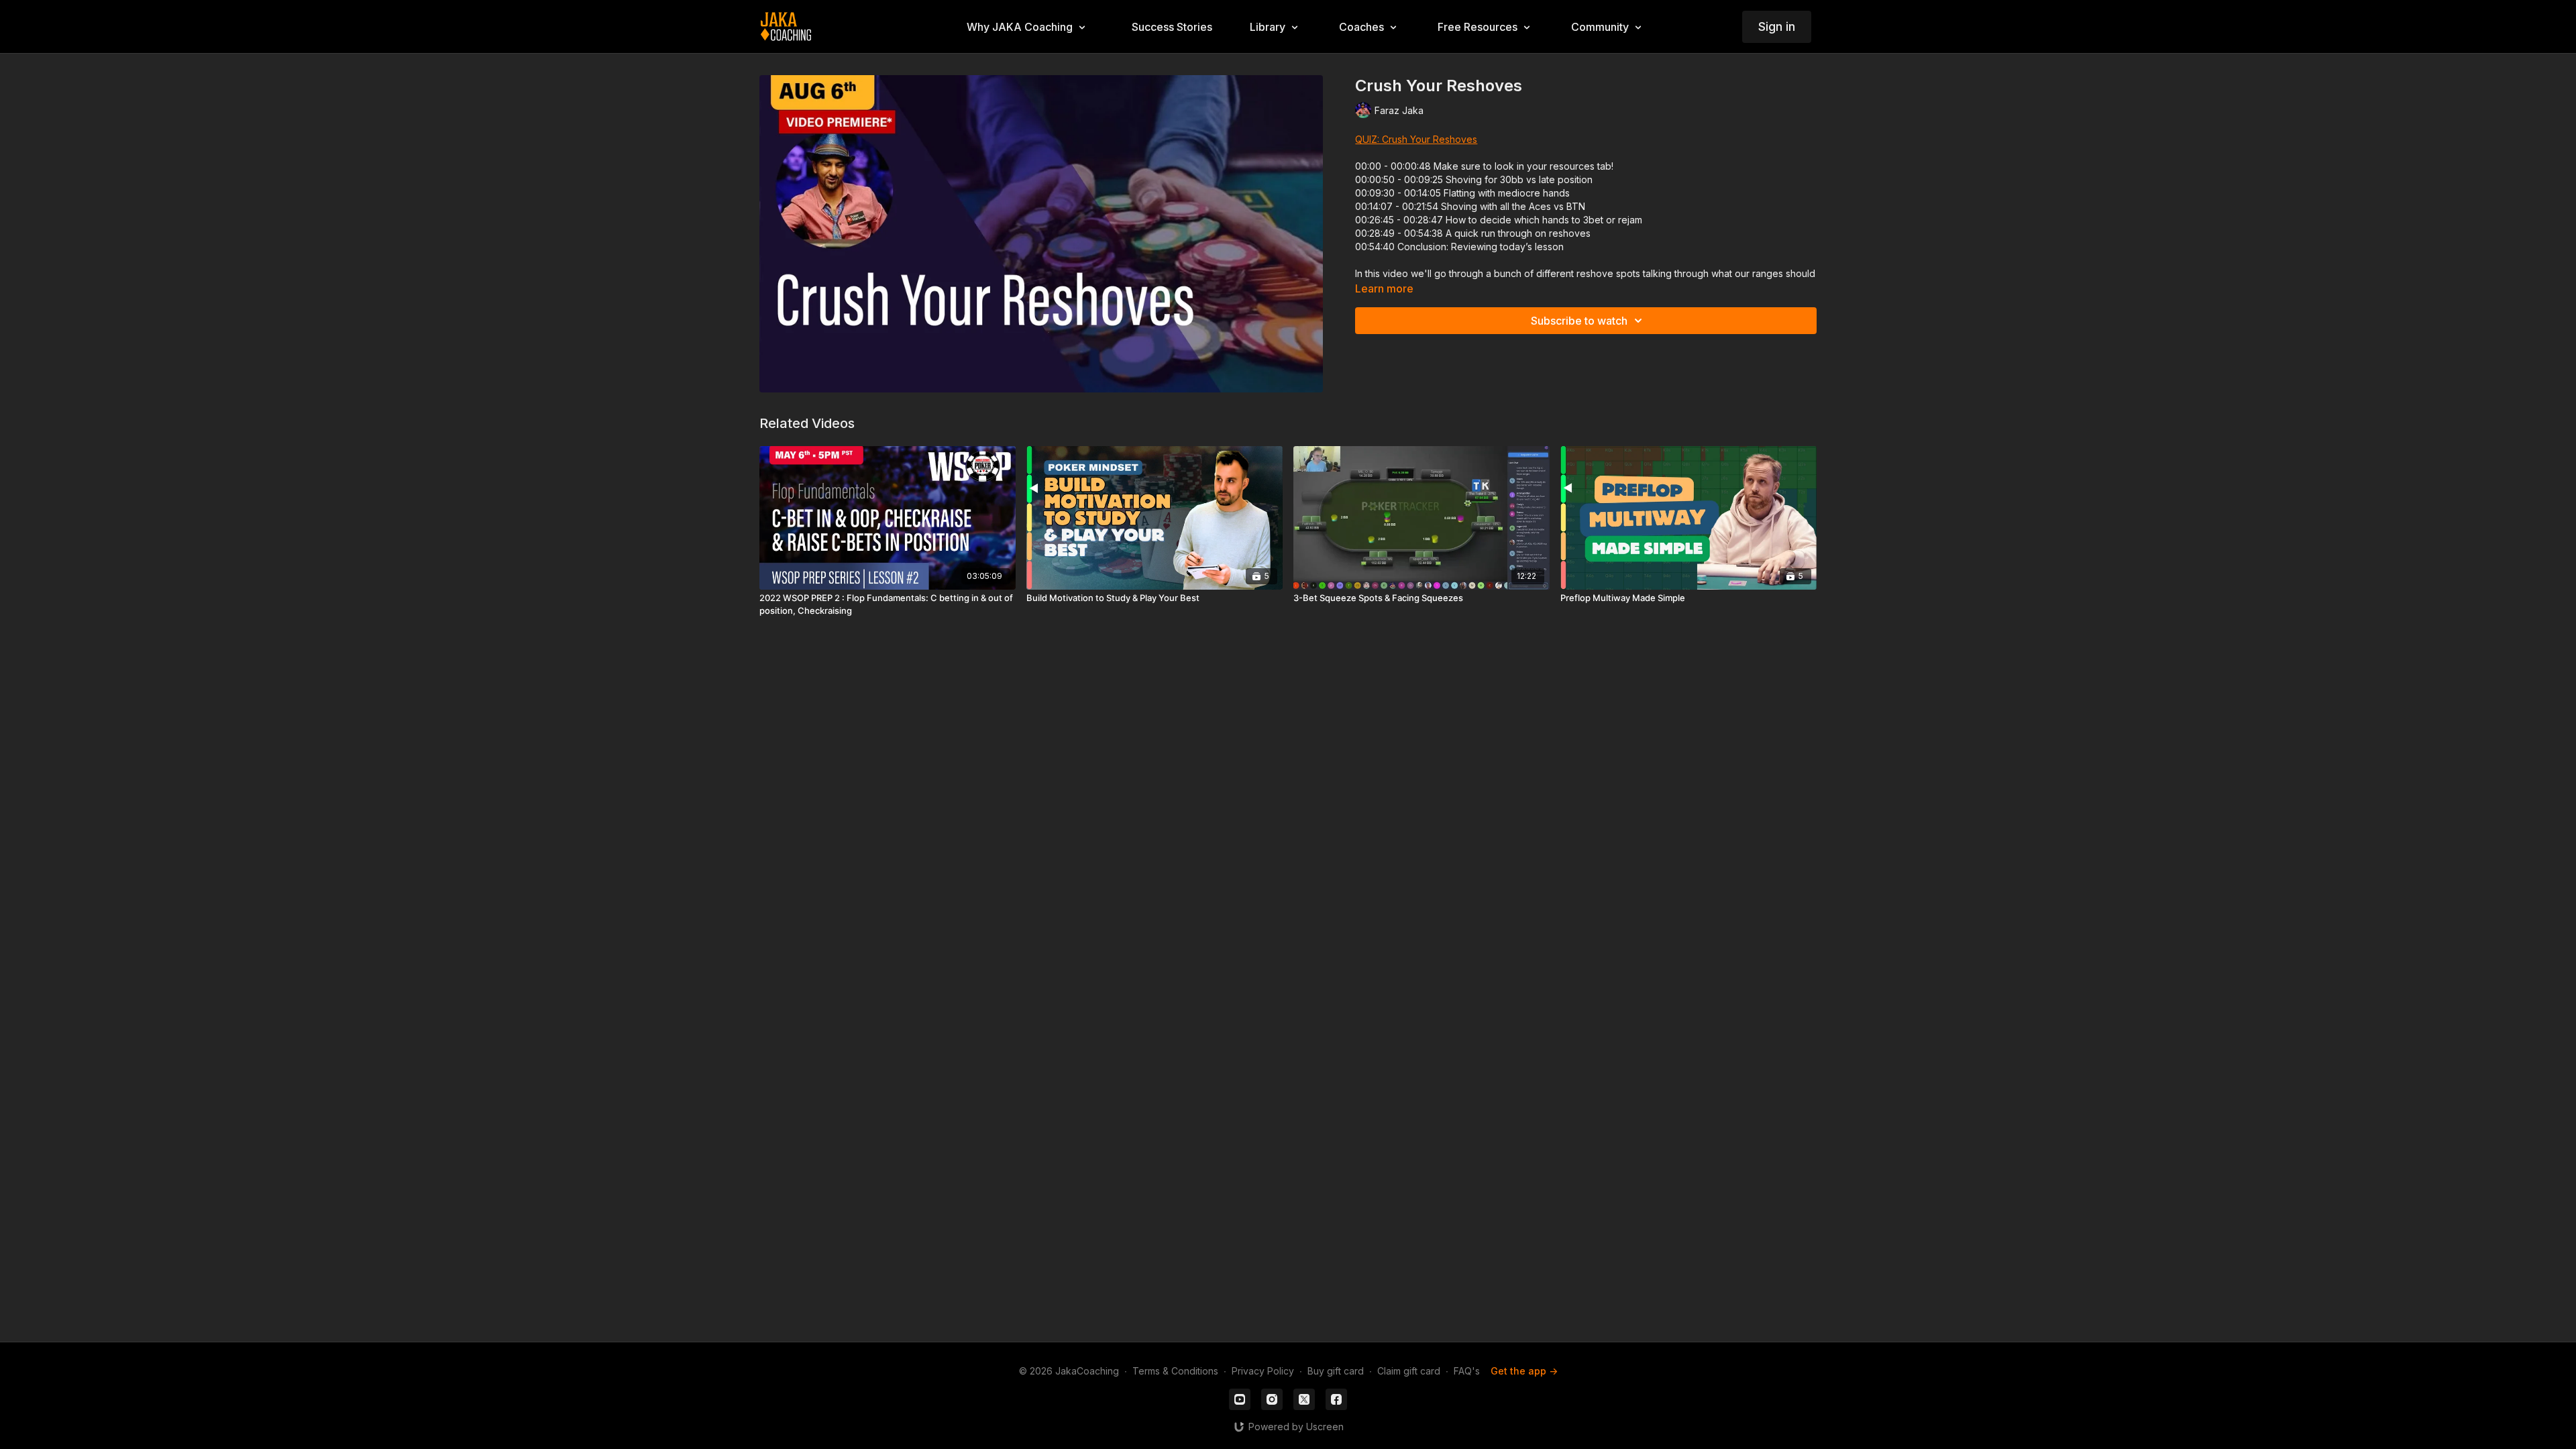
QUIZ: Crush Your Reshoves (1416, 139)
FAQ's (1467, 1371)
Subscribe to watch (1579, 321)
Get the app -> (1524, 1371)
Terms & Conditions (1175, 1371)
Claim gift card (1409, 1371)
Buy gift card (1336, 1371)
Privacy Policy (1263, 1371)
